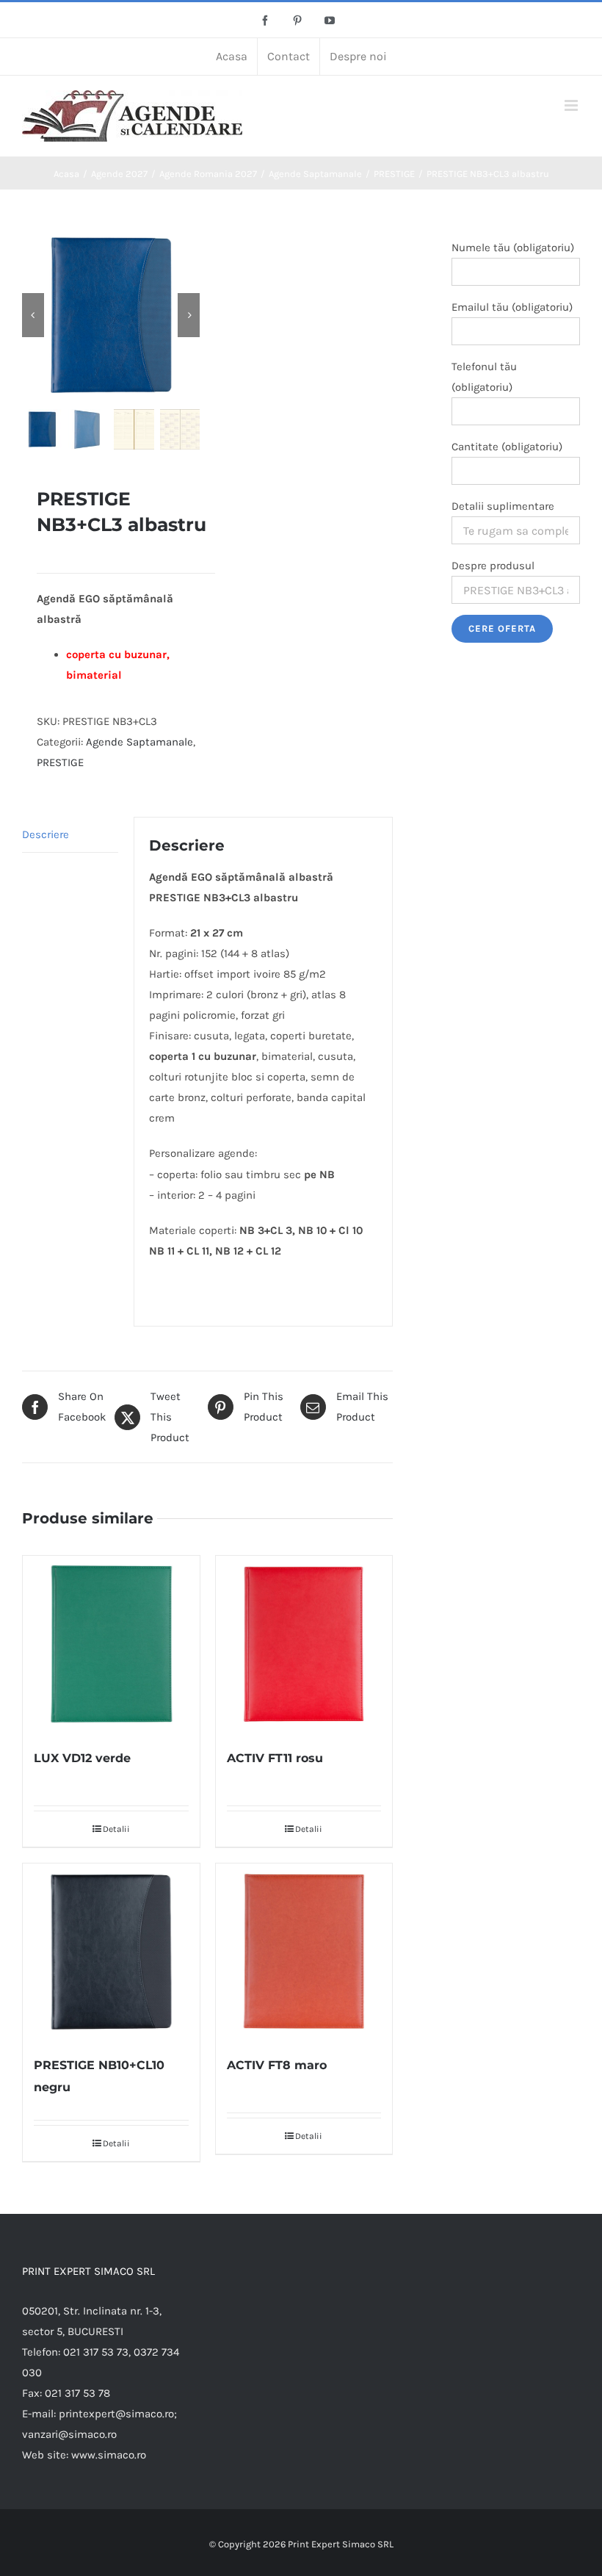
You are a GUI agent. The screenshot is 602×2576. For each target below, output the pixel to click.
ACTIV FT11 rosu (275, 1758)
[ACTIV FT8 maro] (304, 1952)
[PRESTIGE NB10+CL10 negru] (111, 1952)
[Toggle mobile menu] (572, 105)
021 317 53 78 (77, 2393)
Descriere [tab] (46, 834)
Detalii (116, 1829)
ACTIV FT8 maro (277, 2065)
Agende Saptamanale (139, 742)
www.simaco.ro (109, 2455)
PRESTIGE (60, 762)
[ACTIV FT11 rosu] (304, 1644)
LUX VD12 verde (82, 1758)
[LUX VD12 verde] (111, 1644)
